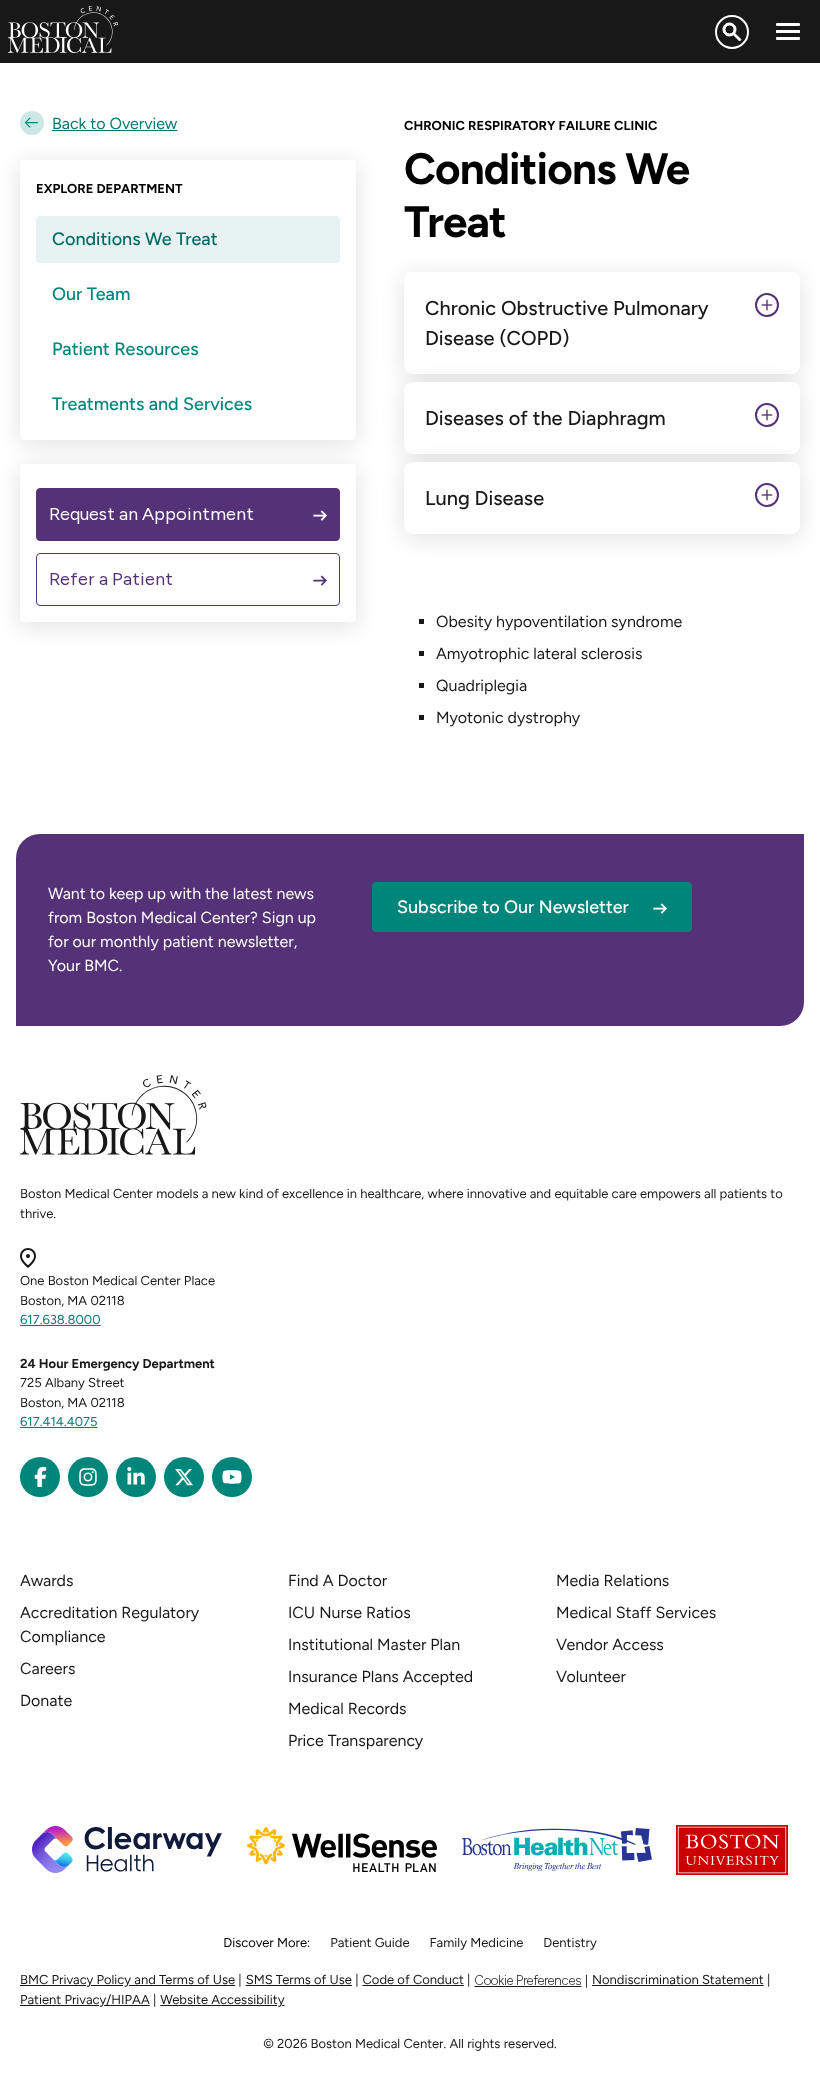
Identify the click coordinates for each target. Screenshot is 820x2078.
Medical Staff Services (636, 1612)
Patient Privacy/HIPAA (85, 2000)
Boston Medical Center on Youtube (232, 1477)
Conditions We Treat (135, 239)
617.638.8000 (60, 1320)
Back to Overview (114, 123)
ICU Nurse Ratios (349, 1612)
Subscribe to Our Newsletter (513, 907)
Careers (47, 1668)
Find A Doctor (337, 1580)
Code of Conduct (413, 1980)
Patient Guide (369, 1943)
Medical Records (347, 1708)
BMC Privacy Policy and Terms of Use (127, 1980)
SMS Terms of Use (299, 1980)
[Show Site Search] (732, 32)
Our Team (91, 294)
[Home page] (113, 1151)
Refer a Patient (111, 579)
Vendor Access (610, 1644)
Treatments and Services (152, 404)
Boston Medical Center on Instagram (88, 1477)
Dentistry (569, 1943)
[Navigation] (788, 32)
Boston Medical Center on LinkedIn (136, 1477)
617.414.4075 (59, 1422)
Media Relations (612, 1580)
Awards (46, 1580)
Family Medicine (477, 1943)
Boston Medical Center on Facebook (40, 1477)
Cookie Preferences (527, 1980)
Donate (46, 1700)
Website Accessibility (222, 2000)
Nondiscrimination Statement (678, 1980)
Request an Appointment (151, 514)
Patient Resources (125, 349)
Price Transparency (355, 1740)
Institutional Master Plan (374, 1644)
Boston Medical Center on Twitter (184, 1477)
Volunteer (591, 1676)
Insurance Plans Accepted (380, 1676)
